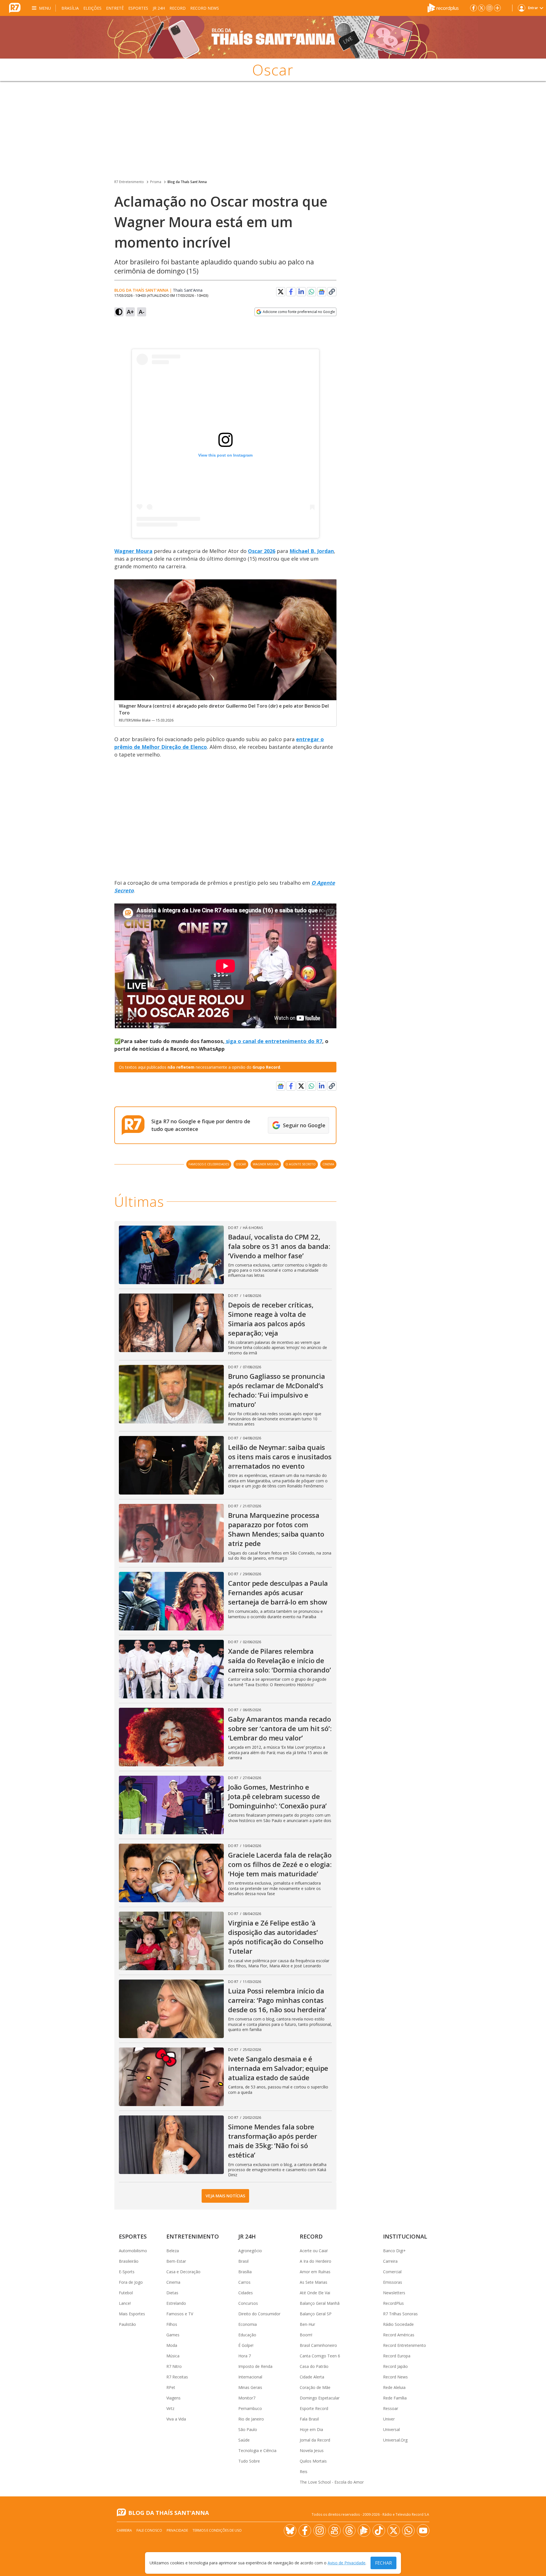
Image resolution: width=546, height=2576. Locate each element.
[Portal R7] (15, 7)
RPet (171, 2387)
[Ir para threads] (349, 2531)
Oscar (241, 1164)
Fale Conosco (149, 2530)
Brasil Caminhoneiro (318, 2345)
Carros (244, 2282)
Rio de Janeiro (251, 2419)
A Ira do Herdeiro (316, 2261)
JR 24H (159, 8)
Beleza (173, 2251)
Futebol (126, 2293)
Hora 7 (245, 2356)
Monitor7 (247, 2398)
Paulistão (127, 2324)
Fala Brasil (309, 2419)
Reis (304, 2472)
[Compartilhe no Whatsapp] (311, 292)
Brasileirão (129, 2261)
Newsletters (394, 2293)
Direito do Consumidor (259, 2314)
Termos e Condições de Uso (217, 2530)
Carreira (390, 2261)
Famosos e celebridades (209, 1164)
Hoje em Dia (311, 2429)
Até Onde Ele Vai (315, 2293)
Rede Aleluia (394, 2387)
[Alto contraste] (119, 312)
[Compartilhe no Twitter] (281, 292)
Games (173, 2335)
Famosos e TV (180, 2314)
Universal (391, 2429)
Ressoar (391, 2408)
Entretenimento (193, 2236)
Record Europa (397, 2356)
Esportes (138, 8)
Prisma (156, 182)
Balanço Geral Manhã (320, 2303)
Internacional (250, 2377)
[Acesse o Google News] (322, 292)
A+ (130, 312)
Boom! (306, 2335)
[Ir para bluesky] (290, 2531)
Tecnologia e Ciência (257, 2450)
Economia (248, 2324)
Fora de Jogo (131, 2282)
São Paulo (248, 2429)
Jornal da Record (315, 2440)
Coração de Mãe (315, 2387)
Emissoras (393, 2282)
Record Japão (395, 2366)
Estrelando (176, 2303)
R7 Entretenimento (129, 182)
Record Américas (399, 2335)
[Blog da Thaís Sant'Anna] (273, 37)
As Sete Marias (314, 2282)
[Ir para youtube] (423, 2531)
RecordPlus (393, 2303)
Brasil (243, 2261)
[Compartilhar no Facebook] (291, 292)
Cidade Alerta (312, 2377)
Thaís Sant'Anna (188, 290)
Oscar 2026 (262, 551)
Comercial (392, 2272)
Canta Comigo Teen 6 (320, 2356)
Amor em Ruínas (315, 2272)
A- (142, 312)
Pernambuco (250, 2408)
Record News (205, 8)
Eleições (92, 8)
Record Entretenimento (405, 2345)
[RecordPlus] (443, 7)
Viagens (173, 2398)
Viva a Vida (176, 2419)
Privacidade (177, 2530)
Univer (389, 2419)
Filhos (172, 2324)
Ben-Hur (307, 2324)
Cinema (328, 1164)
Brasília (70, 8)
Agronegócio (250, 2251)
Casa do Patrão (314, 2366)
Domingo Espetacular (320, 2398)
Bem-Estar (176, 2261)
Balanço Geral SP (316, 2314)
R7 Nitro (174, 2366)
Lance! (125, 2303)
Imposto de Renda (255, 2366)
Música (173, 2356)
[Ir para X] (481, 8)
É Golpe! (246, 2345)
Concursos (248, 2303)
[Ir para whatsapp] (408, 2531)
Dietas (172, 2293)
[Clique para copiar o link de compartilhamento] (332, 292)
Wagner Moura (133, 551)
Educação (247, 2335)
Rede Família (395, 2398)
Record (178, 8)
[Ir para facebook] (473, 8)
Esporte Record (314, 2408)
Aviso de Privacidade (347, 2563)
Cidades (246, 2293)
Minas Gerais (250, 2387)
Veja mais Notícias (225, 2196)
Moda (172, 2345)
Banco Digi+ (394, 2251)
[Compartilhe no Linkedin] (301, 292)
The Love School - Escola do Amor (332, 2482)
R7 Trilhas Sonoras (400, 2314)
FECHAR (383, 2563)
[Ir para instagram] (489, 8)
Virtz (170, 2408)
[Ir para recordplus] (364, 2531)
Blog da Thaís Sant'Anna (187, 182)
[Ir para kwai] (334, 2531)
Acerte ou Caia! (314, 2251)
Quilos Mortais (313, 2461)
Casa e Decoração (183, 2272)
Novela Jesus (312, 2450)
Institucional (405, 2236)
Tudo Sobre (249, 2461)
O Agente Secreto (301, 1164)
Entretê (115, 8)
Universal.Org (395, 2440)
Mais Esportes (132, 2314)
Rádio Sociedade (398, 2324)
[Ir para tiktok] (379, 2531)
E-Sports (127, 2272)
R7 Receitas (177, 2377)
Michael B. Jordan (312, 551)
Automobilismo (133, 2251)
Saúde (244, 2440)
